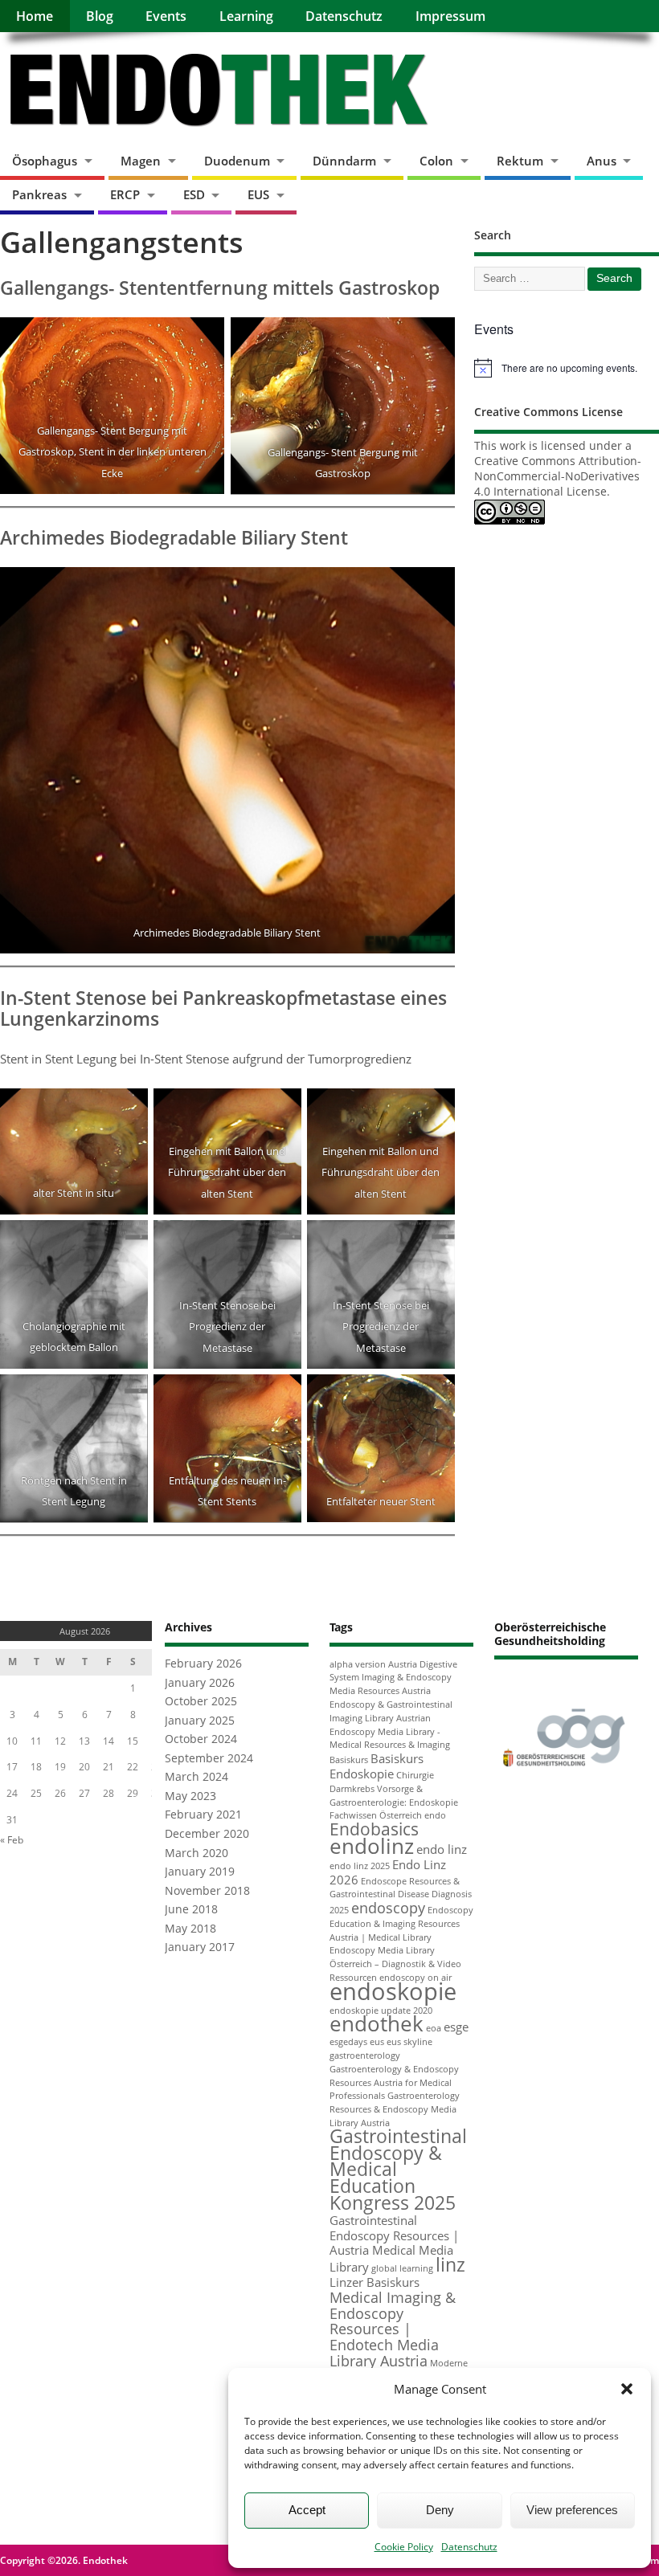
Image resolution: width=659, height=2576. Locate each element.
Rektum (520, 161)
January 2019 (200, 1872)
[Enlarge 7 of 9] (127, 1395)
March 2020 (196, 1853)
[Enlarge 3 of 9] (434, 1109)
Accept (307, 2510)
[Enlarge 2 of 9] (280, 1109)
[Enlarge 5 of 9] (280, 1241)
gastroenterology (365, 2055)
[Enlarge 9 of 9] (434, 1395)
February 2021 (203, 1815)
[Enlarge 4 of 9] (127, 1241)
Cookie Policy (404, 2547)
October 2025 (201, 1701)
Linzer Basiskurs (375, 2282)
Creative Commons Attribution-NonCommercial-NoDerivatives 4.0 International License (558, 476)
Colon (436, 161)
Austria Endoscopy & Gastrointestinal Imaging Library (391, 1704)
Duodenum (237, 161)
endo (435, 1815)
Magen (141, 161)
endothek (377, 2023)
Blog (100, 16)
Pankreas (39, 194)
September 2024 (209, 1758)
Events (166, 16)
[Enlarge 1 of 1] (434, 588)
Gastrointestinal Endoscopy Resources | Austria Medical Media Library (394, 2243)
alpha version (358, 1664)
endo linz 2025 (360, 1866)
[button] (627, 2389)
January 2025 (200, 1721)
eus (377, 2042)
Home (35, 16)
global (384, 2268)
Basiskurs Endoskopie (377, 1766)
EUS (258, 194)
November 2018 (207, 1891)
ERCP (125, 194)
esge (456, 2027)
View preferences (572, 2510)
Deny (440, 2510)
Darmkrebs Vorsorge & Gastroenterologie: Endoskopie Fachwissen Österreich (394, 1802)
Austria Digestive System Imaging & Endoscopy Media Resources (393, 1678)
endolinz (372, 1846)
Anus (602, 161)
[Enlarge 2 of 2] (434, 338)
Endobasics (374, 1829)
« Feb (12, 1840)
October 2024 (201, 1739)
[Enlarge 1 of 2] (203, 338)
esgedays (348, 2042)
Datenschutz (469, 2547)
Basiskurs (349, 1760)
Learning (246, 16)
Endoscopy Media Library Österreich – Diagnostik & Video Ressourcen (395, 1964)
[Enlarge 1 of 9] (127, 1109)
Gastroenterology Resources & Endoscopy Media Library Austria (395, 2109)
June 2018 (191, 1909)
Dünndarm (344, 161)
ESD (194, 194)
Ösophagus (45, 161)
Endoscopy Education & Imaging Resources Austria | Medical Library (401, 1924)
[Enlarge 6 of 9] (434, 1241)
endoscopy (388, 1908)
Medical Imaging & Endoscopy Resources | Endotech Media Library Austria (393, 2329)
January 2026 (200, 1683)
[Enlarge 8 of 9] (280, 1395)
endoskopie (393, 1991)
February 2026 (203, 1664)
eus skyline (409, 2042)
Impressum (450, 16)
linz (450, 2265)
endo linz (442, 1849)
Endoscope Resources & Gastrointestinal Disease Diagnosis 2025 (401, 1896)
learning (416, 2268)
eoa (434, 2028)
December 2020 (207, 1834)
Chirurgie (415, 1775)
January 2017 (200, 1947)
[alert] (567, 368)
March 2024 (196, 1777)
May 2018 (190, 1929)
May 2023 (190, 1796)
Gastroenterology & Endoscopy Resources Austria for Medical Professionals (394, 2083)
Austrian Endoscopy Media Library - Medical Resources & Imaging (390, 1732)
